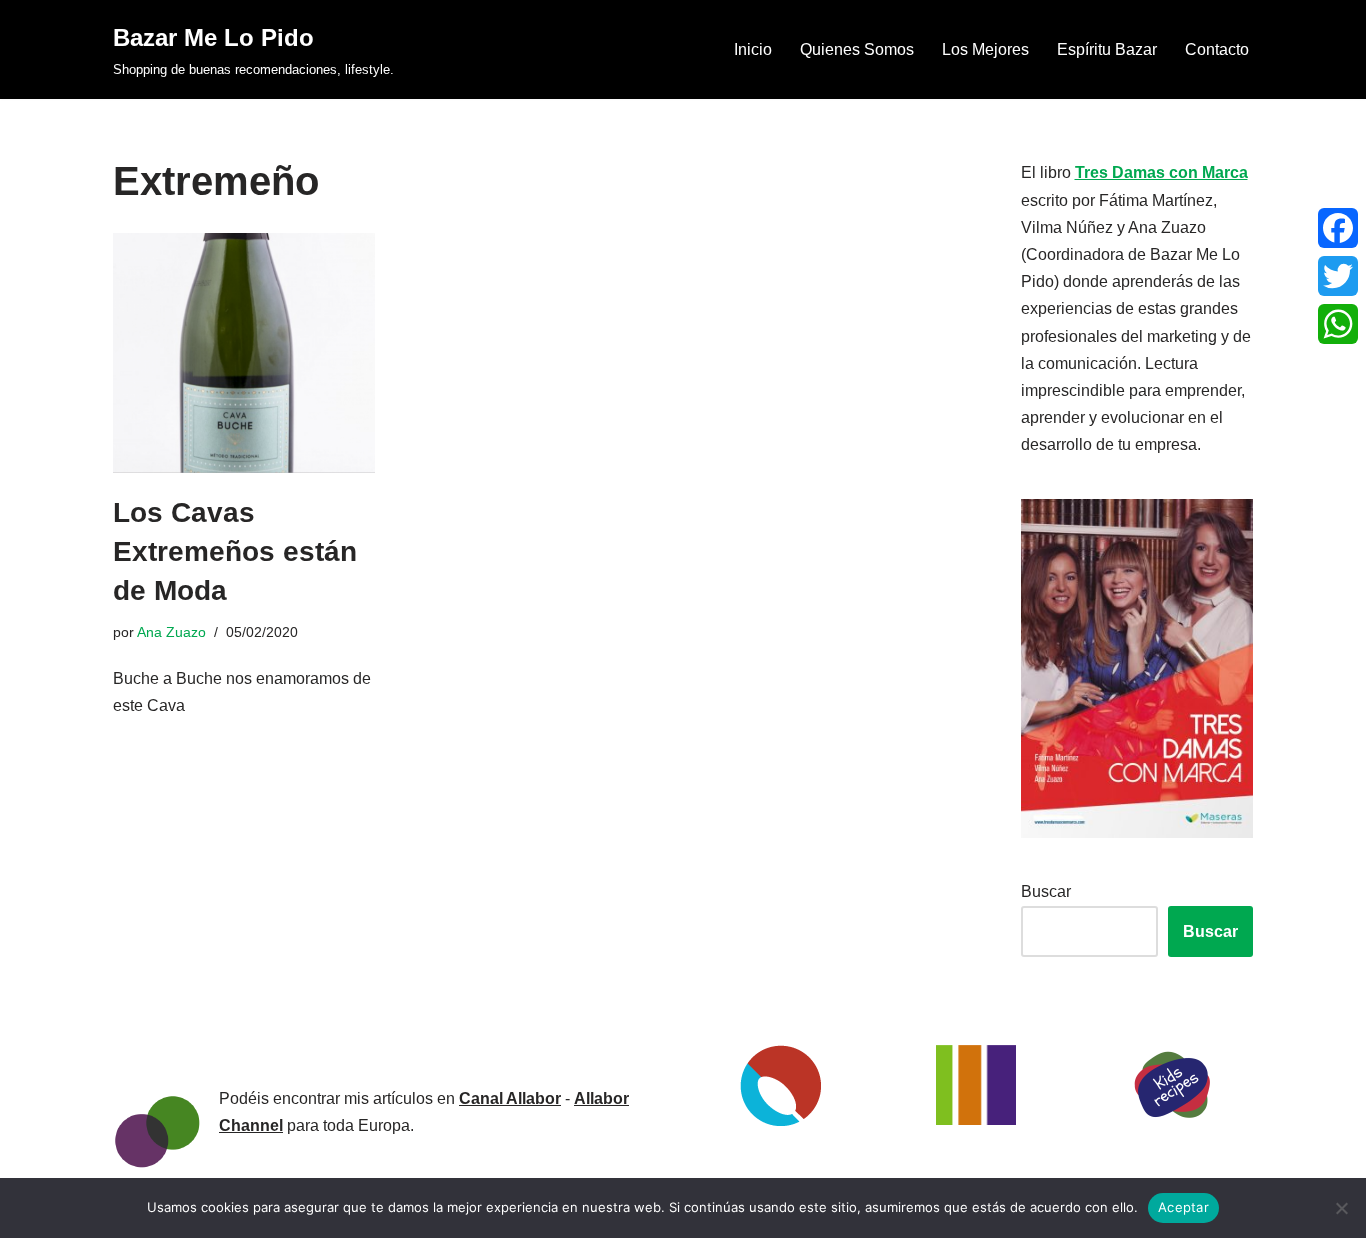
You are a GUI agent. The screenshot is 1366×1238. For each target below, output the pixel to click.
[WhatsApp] (1338, 324)
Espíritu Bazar (1107, 49)
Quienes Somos (857, 49)
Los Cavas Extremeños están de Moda (235, 551)
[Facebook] (1338, 228)
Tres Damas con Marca (1161, 172)
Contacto (1217, 49)
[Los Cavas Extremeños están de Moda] (244, 352)
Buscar (1046, 891)
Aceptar (1183, 1207)
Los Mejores (985, 49)
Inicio (753, 49)
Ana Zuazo (171, 632)
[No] (1341, 1208)
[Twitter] (1338, 276)
